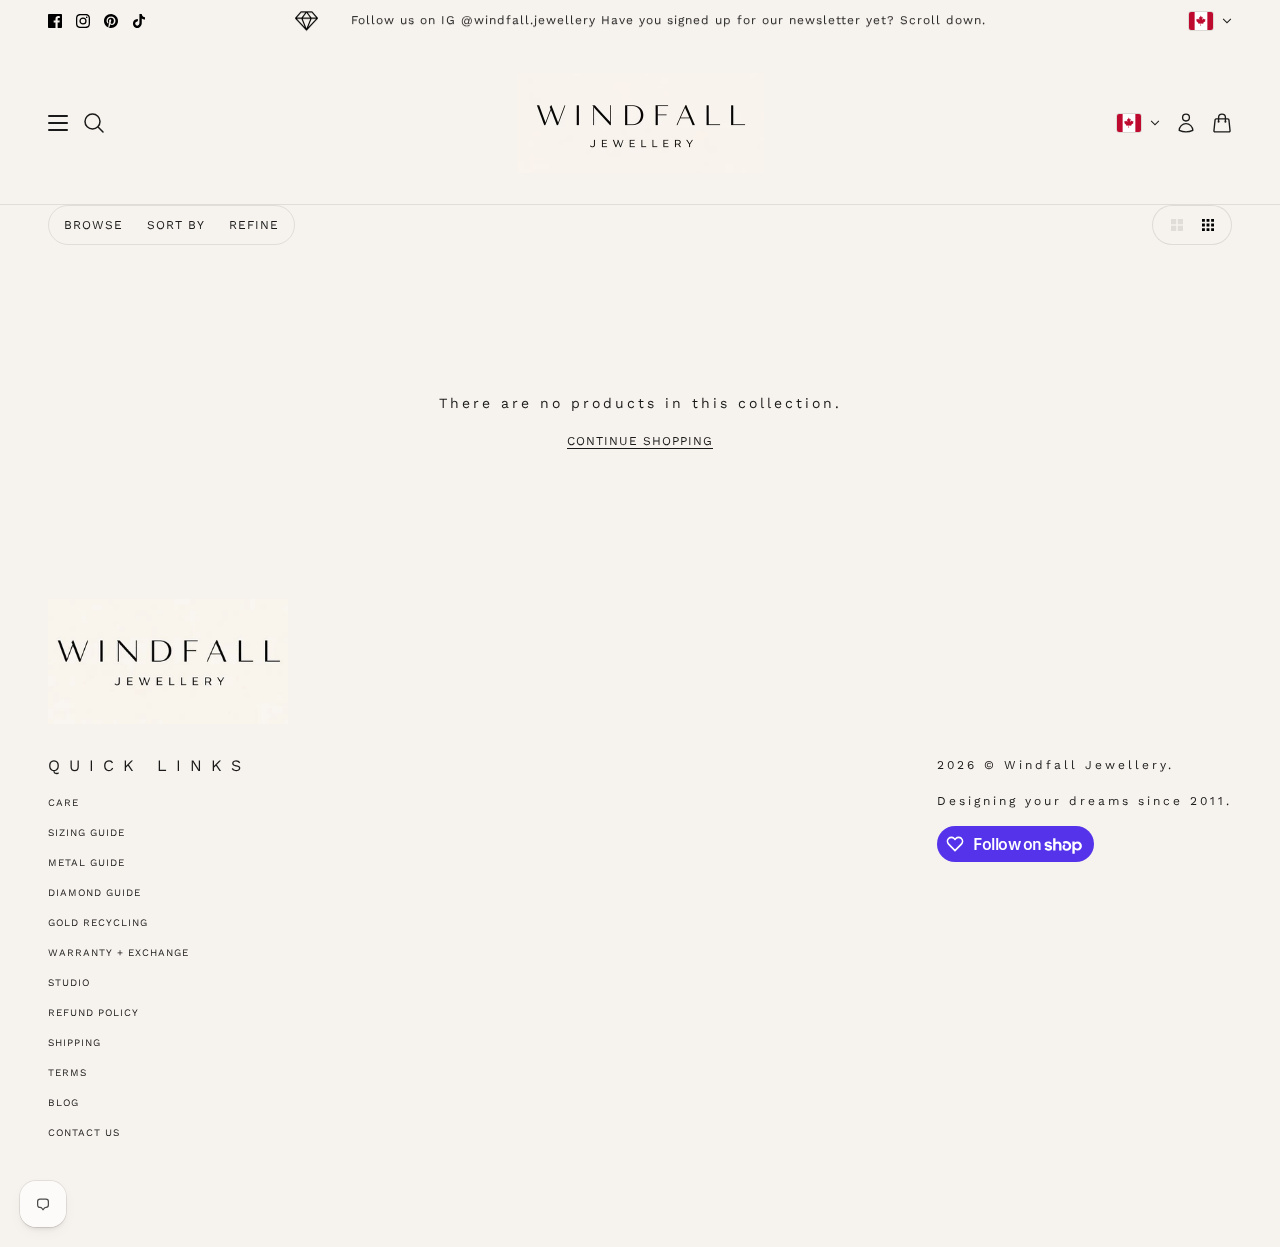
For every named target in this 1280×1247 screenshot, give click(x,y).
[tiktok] (139, 21)
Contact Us (84, 1132)
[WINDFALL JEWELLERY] (640, 123)
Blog (63, 1102)
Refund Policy (93, 1012)
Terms (67, 1072)
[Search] (94, 123)
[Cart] (1222, 123)
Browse (93, 225)
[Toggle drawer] (58, 123)
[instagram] (83, 21)
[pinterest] (111, 21)
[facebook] (55, 21)
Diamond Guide (94, 892)
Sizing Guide (86, 832)
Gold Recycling (98, 922)
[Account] (1186, 123)
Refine (254, 225)
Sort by (176, 225)
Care (63, 802)
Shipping (74, 1042)
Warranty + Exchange (118, 952)
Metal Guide (86, 862)
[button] (1172, 225)
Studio (69, 982)
